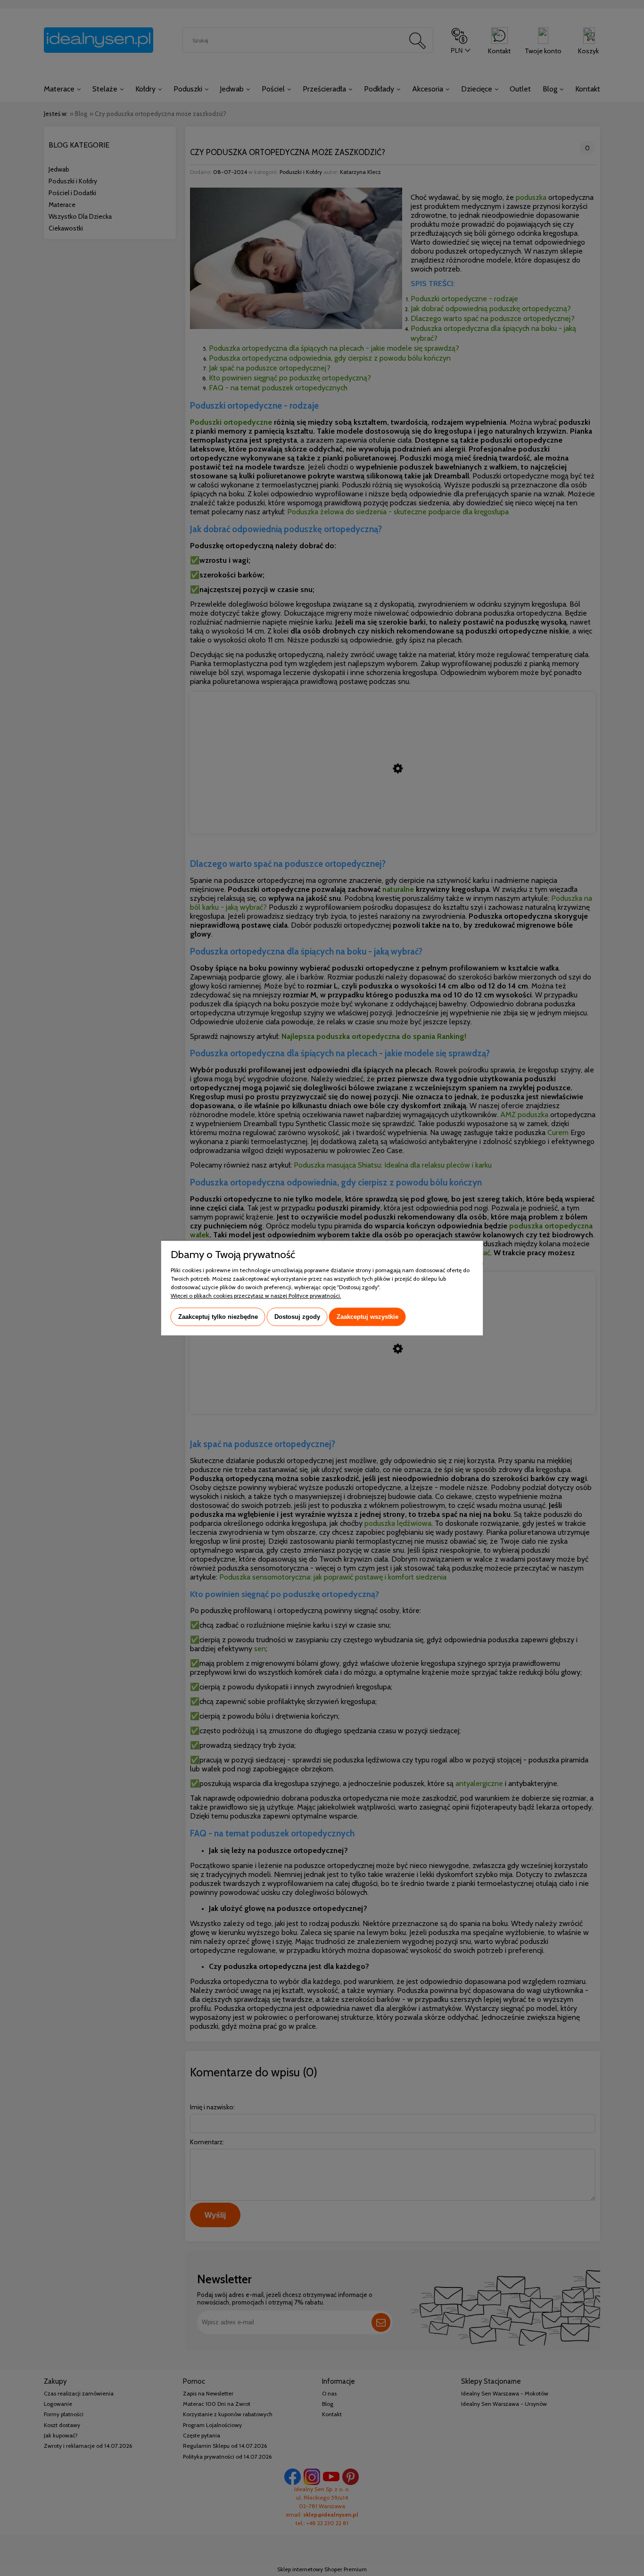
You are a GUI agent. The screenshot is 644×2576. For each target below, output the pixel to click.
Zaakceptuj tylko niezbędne (218, 1317)
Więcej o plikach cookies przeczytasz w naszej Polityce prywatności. (256, 1296)
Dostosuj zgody (297, 1317)
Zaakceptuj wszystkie (367, 1317)
